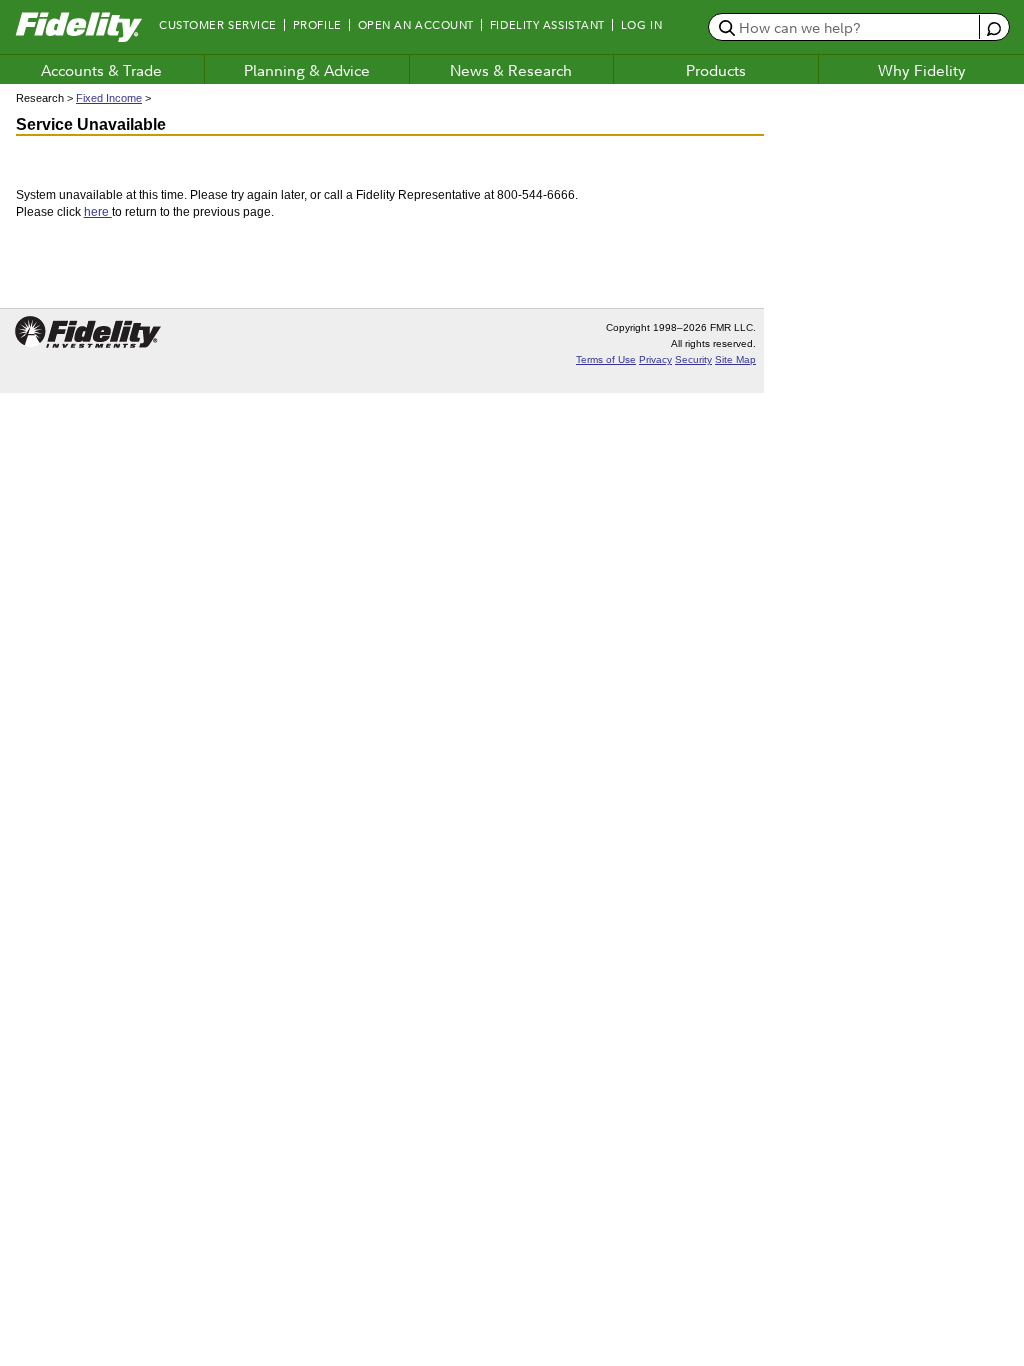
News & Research (511, 70)
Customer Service (218, 25)
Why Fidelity (922, 70)
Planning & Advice (307, 70)
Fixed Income (109, 98)
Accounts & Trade (101, 70)
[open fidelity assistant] (993, 26)
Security (693, 359)
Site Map (735, 359)
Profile (317, 25)
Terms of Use (606, 359)
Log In (641, 25)
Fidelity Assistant (547, 25)
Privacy (655, 359)
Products (716, 70)
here (98, 212)
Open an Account (416, 25)
